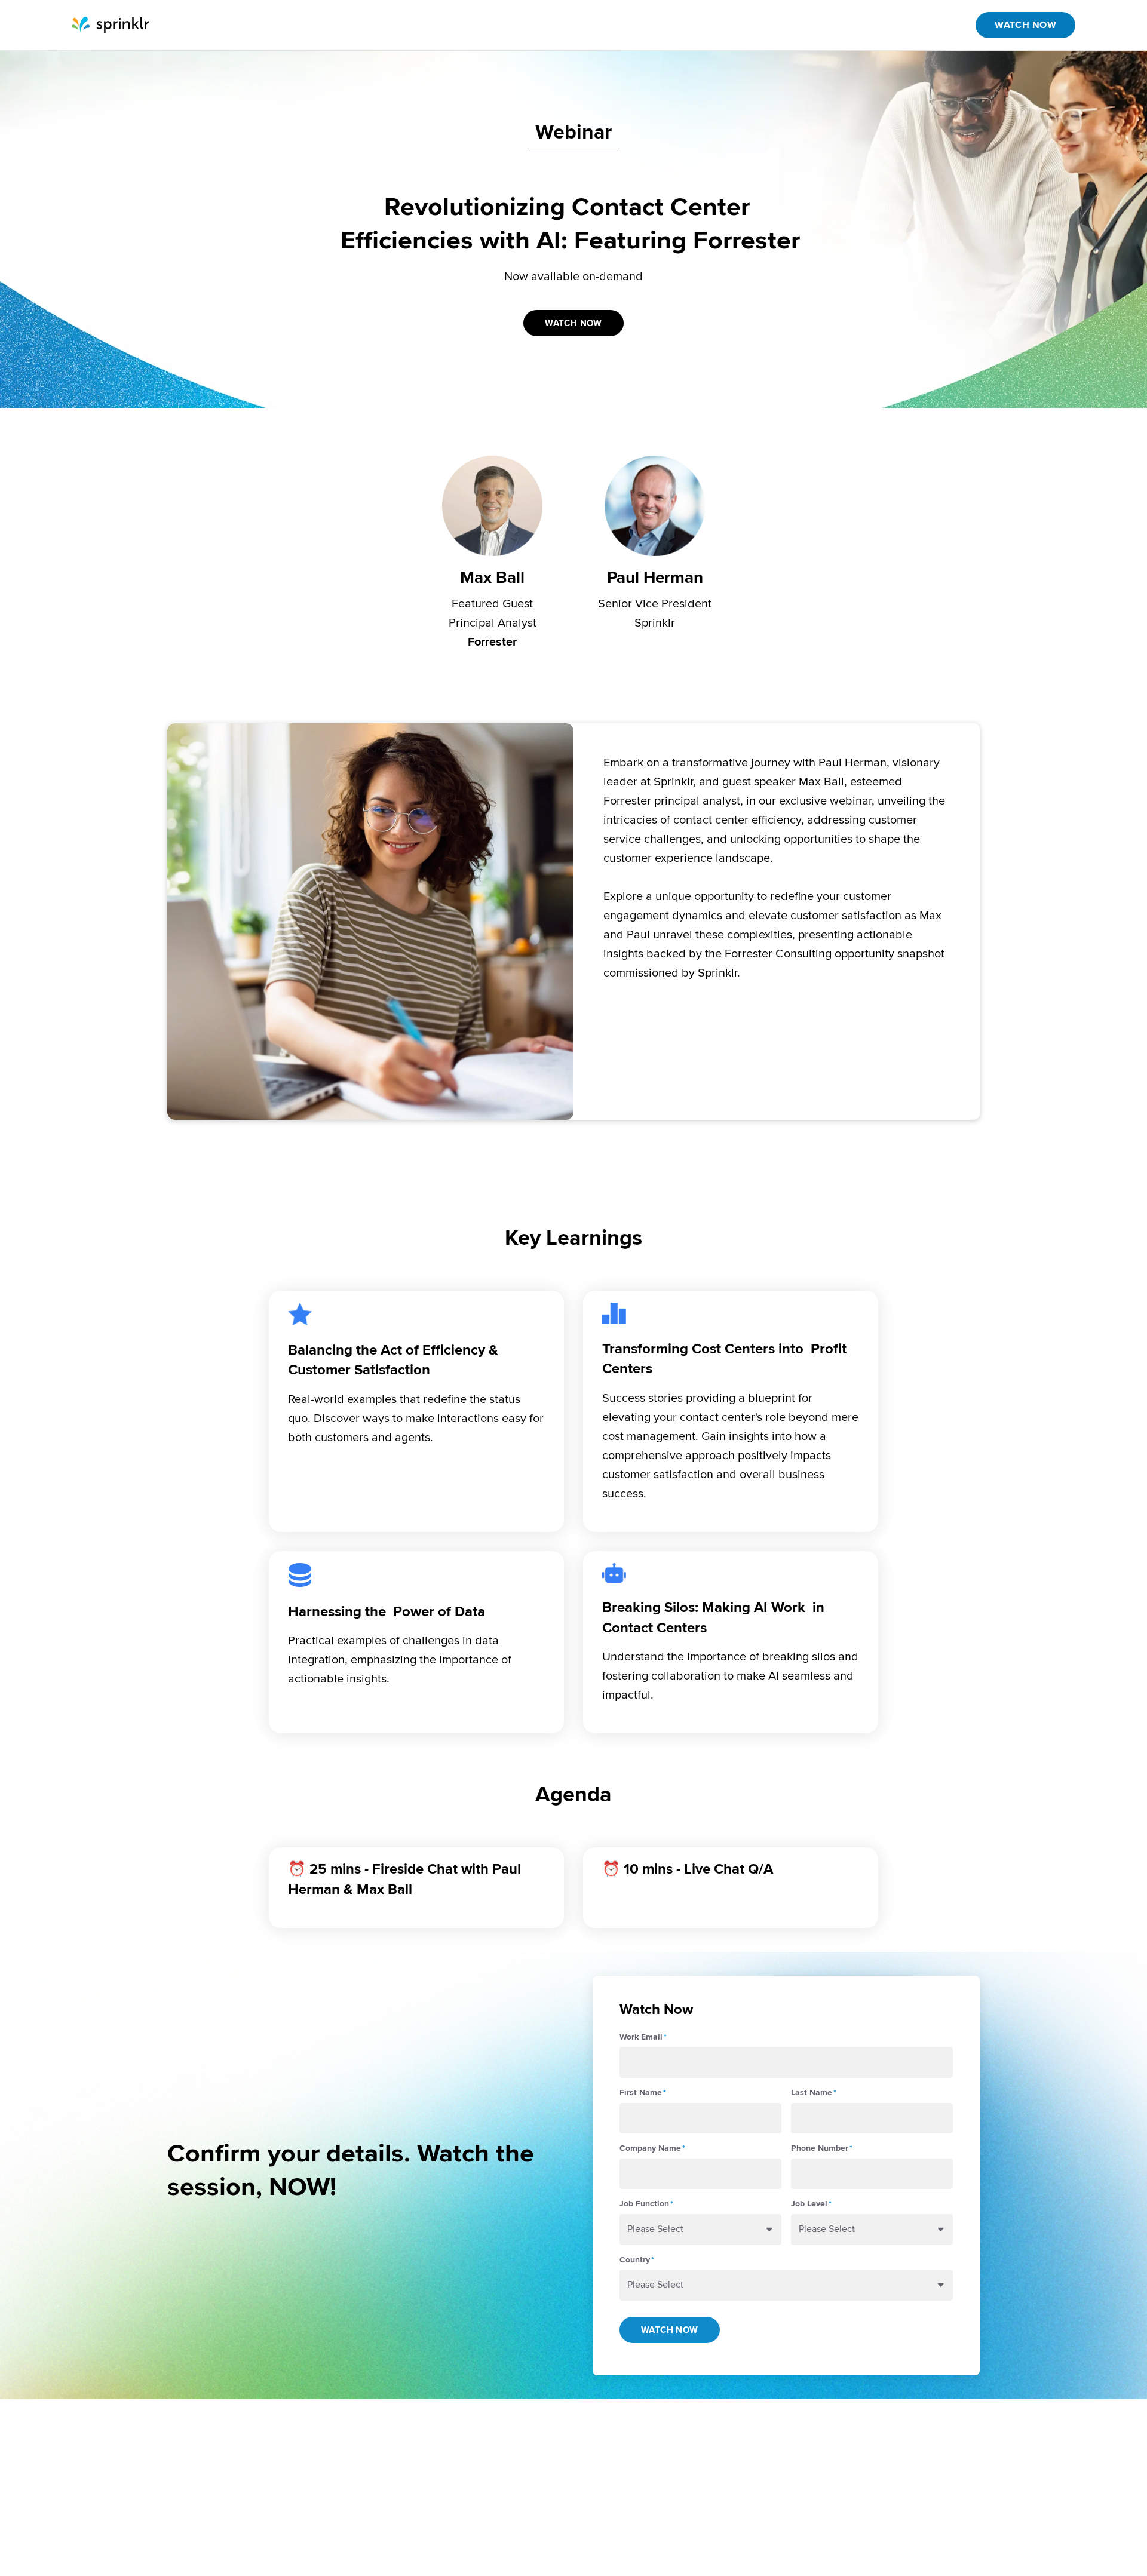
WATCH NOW (1025, 25)
